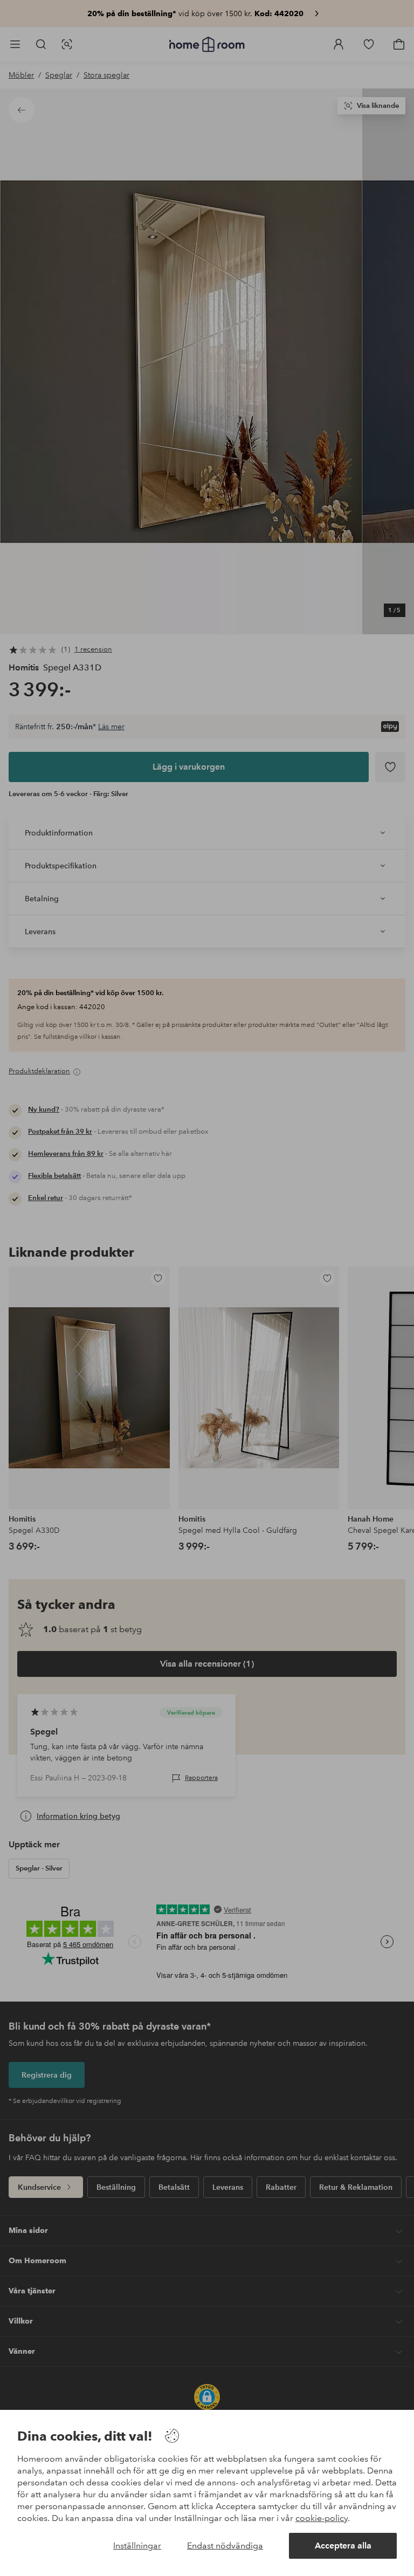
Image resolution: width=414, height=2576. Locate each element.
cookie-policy (322, 2518)
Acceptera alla (343, 2546)
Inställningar (137, 2546)
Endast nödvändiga (225, 2546)
